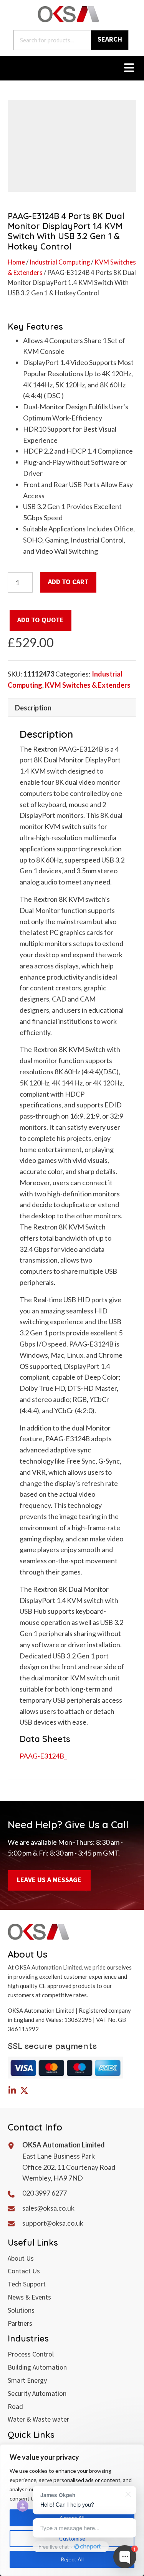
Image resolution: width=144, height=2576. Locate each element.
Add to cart (68, 582)
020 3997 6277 (45, 2193)
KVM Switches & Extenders (88, 685)
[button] (12, 2090)
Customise (72, 2538)
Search (110, 39)
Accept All (72, 2518)
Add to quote (41, 620)
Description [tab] (33, 708)
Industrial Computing (60, 262)
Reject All (72, 2559)
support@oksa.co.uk (53, 2223)
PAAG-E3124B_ (43, 1756)
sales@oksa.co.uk (48, 2208)
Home (16, 262)
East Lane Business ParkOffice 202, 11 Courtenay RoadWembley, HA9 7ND (69, 2167)
